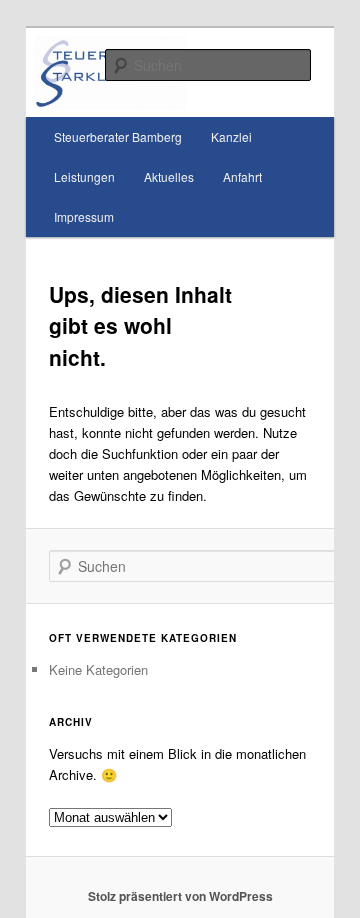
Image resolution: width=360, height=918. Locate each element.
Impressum (84, 216)
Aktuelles (169, 176)
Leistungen (84, 176)
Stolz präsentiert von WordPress (180, 896)
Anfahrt (242, 176)
